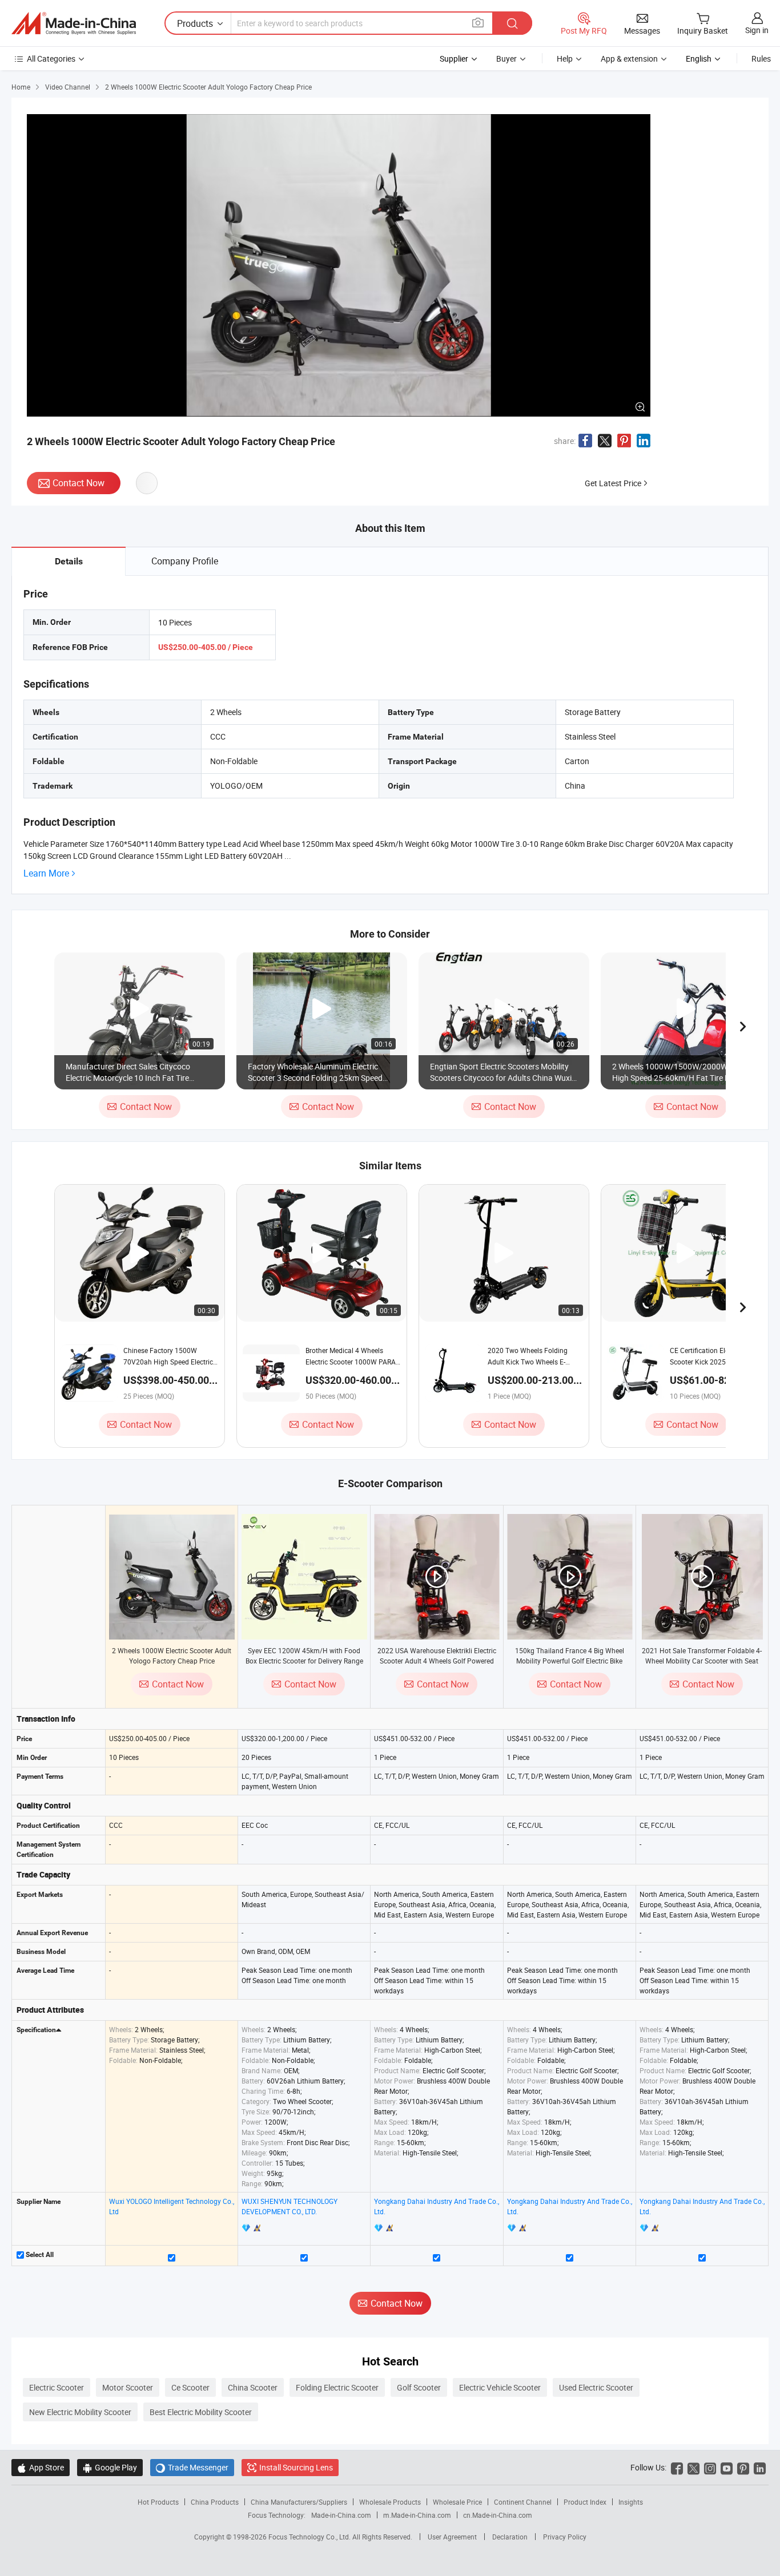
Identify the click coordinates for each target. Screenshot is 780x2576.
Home (21, 87)
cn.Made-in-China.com (498, 2515)
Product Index (585, 2502)
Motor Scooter (128, 2387)
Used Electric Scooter (596, 2387)
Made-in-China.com (341, 2515)
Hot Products (158, 2502)
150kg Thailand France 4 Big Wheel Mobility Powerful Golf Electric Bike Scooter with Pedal (570, 1661)
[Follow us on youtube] (727, 2467)
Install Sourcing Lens (296, 2467)
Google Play (110, 2467)
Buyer (506, 58)
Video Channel (68, 87)
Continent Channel (523, 2502)
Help (565, 58)
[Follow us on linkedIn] (760, 2467)
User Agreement (452, 2537)
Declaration (510, 2537)
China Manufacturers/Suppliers (299, 2502)
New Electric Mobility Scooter (80, 2412)
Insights (631, 2502)
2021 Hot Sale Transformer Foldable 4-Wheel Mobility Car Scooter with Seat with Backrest (702, 1661)
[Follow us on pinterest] (743, 2467)
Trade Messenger (192, 2467)
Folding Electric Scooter (337, 2387)
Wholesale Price (457, 2502)
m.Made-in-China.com (417, 2515)
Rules (761, 58)
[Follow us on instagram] (710, 2467)
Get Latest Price (613, 483)
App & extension (629, 58)
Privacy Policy (565, 2537)
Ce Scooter (190, 2387)
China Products (215, 2502)
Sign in (757, 30)
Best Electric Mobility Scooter (201, 2412)
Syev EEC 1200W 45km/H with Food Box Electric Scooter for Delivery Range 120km (304, 1661)
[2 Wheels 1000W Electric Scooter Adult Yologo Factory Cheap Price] (172, 1577)
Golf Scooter (419, 2387)
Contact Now (79, 483)
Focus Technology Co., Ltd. (310, 2537)
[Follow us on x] (693, 2467)
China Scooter (253, 2387)
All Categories (51, 58)
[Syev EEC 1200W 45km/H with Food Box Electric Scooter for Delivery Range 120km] (304, 1577)
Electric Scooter (57, 2387)
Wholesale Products (390, 2502)
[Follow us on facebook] (677, 2467)
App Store (41, 2467)
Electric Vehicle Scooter (500, 2387)
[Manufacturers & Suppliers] (74, 23)
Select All (39, 2255)
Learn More (46, 873)
